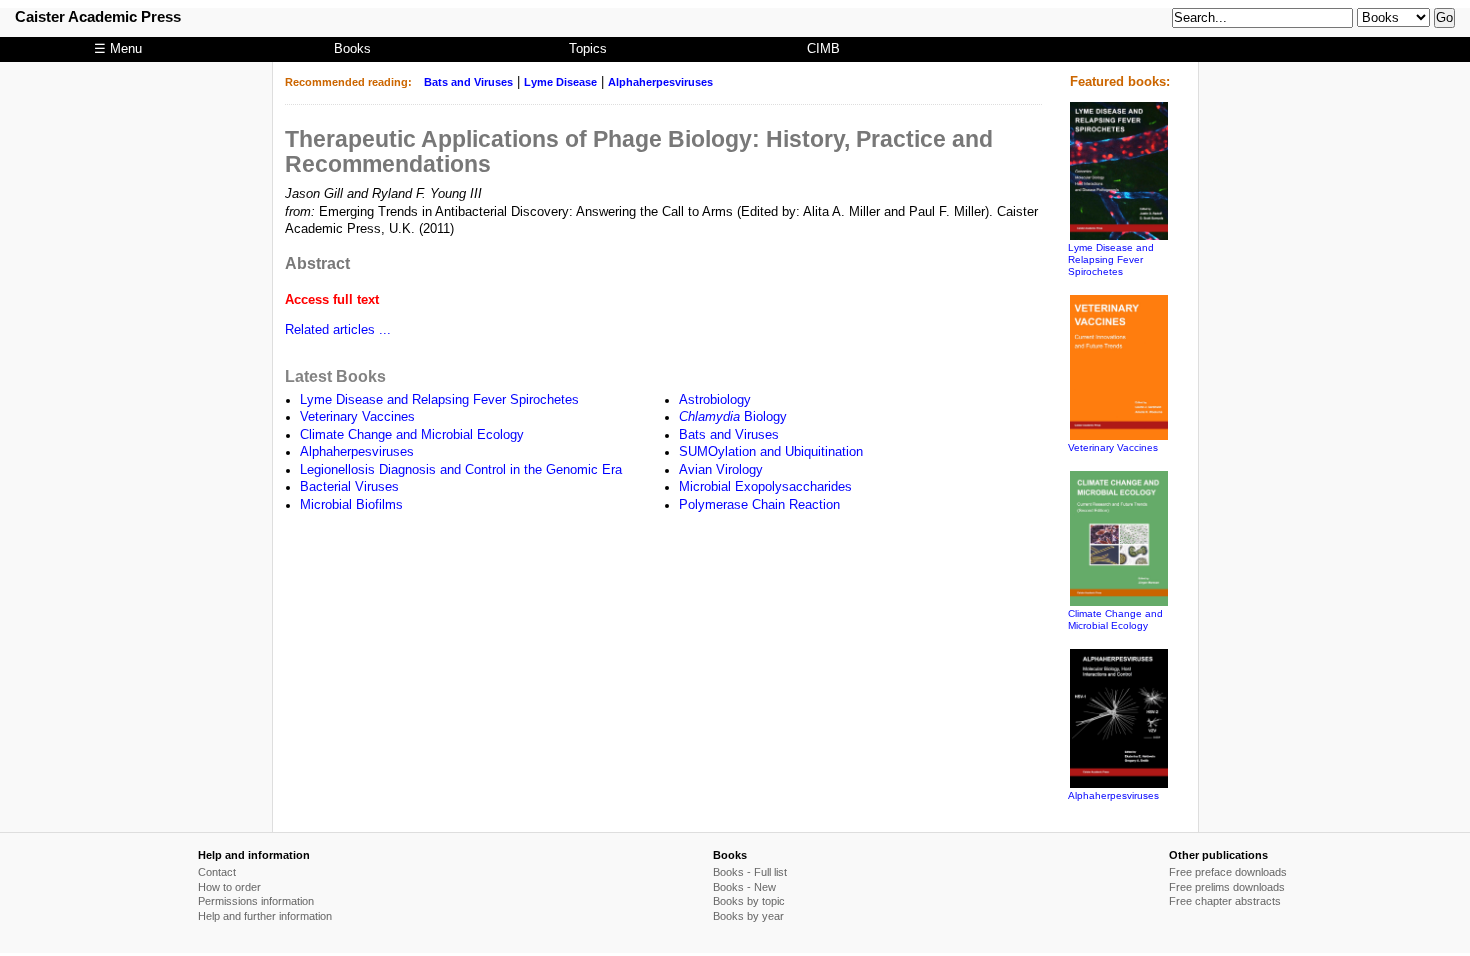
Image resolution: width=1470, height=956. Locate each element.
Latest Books (335, 376)
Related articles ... (338, 330)
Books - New (744, 887)
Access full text (332, 300)
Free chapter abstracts (1225, 901)
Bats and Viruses (468, 82)
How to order (229, 887)
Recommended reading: (348, 82)
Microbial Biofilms (351, 505)
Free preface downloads (1228, 872)
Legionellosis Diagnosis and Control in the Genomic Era (461, 470)
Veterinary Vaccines (357, 417)
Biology (733, 417)
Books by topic (749, 901)
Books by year (748, 916)
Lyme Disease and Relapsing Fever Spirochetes (439, 400)
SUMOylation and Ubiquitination (771, 452)
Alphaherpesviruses (660, 82)
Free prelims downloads (1227, 887)
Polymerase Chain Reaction (759, 505)
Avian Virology (721, 470)
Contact (217, 872)
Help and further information (265, 916)
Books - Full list (750, 872)
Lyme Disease (560, 82)
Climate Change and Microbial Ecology (412, 435)
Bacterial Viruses (349, 487)
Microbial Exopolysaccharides (765, 487)
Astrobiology (715, 400)
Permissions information (256, 901)
